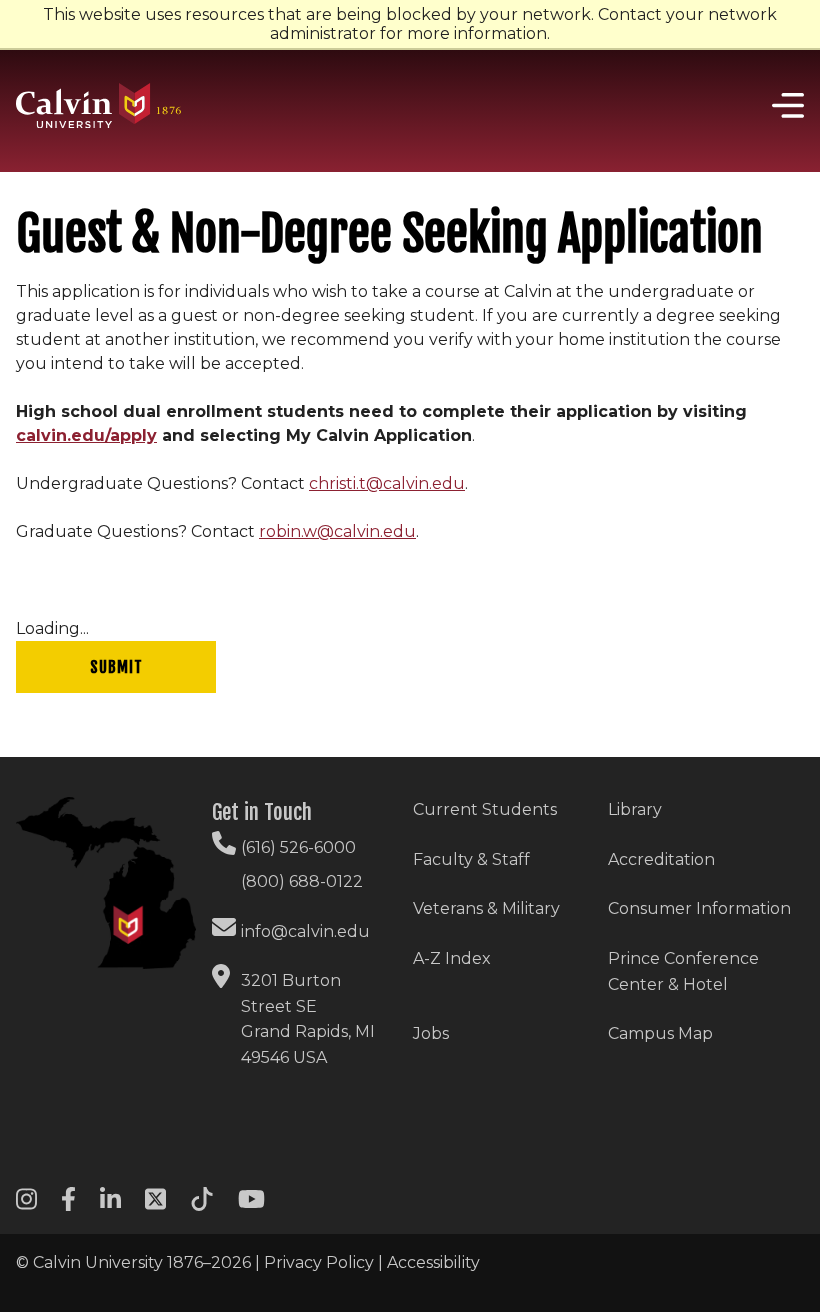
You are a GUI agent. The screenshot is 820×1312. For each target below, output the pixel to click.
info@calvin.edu (305, 931)
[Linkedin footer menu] (110, 1205)
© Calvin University (89, 1262)
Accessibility (433, 1262)
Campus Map (660, 1033)
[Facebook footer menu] (68, 1205)
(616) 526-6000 (298, 847)
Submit (116, 667)
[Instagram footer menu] (26, 1205)
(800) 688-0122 (302, 881)
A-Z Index (452, 958)
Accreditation (661, 859)
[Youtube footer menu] (251, 1205)
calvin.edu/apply (86, 435)
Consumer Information (699, 908)
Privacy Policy (319, 1262)
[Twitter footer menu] (155, 1205)
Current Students (485, 809)
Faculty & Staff (471, 859)
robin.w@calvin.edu (337, 531)
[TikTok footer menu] (202, 1205)
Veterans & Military (486, 908)
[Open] (785, 105)
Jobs (431, 1033)
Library (635, 809)
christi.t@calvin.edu (387, 483)
